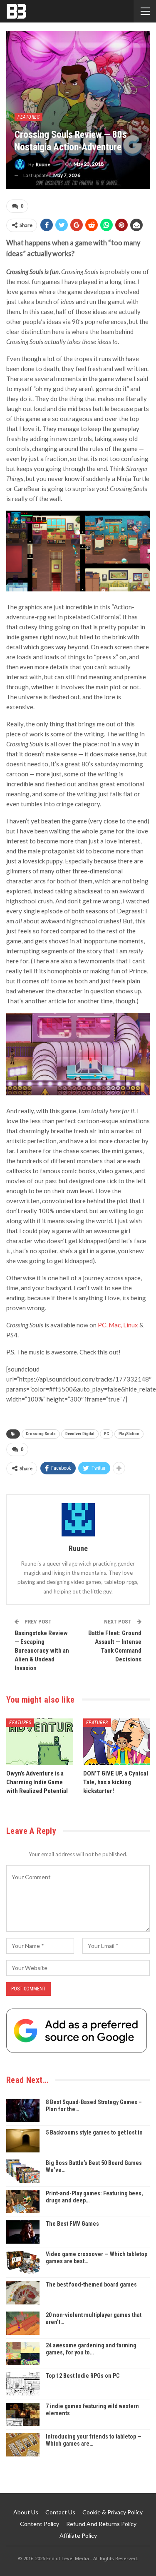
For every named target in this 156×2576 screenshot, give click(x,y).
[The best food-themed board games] (23, 2293)
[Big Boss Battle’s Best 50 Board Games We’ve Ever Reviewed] (23, 2171)
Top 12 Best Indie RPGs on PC (83, 2376)
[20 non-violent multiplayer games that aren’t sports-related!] (23, 2323)
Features (28, 117)
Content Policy (40, 2524)
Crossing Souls (41, 1434)
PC (106, 1434)
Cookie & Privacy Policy (113, 2512)
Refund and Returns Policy (101, 2524)
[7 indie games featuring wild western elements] (23, 2414)
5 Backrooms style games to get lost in (94, 2132)
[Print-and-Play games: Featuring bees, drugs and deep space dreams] (23, 2202)
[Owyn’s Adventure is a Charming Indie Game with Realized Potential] (40, 1742)
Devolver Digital (80, 1434)
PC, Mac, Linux (118, 1325)
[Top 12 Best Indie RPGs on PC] (23, 2384)
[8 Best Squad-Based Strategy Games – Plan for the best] (23, 2110)
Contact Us (60, 2512)
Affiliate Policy (78, 2535)
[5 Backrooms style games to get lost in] (23, 2141)
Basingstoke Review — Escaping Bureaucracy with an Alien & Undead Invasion (42, 1651)
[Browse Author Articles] (78, 1520)
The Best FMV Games (72, 2224)
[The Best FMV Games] (23, 2232)
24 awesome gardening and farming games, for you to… (91, 2349)
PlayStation (129, 1434)
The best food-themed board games (91, 2284)
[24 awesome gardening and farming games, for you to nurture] (23, 2354)
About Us (26, 2512)
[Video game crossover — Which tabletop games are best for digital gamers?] (23, 2262)
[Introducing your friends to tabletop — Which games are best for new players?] (23, 2445)
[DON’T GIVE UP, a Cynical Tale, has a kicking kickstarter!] (117, 1742)
